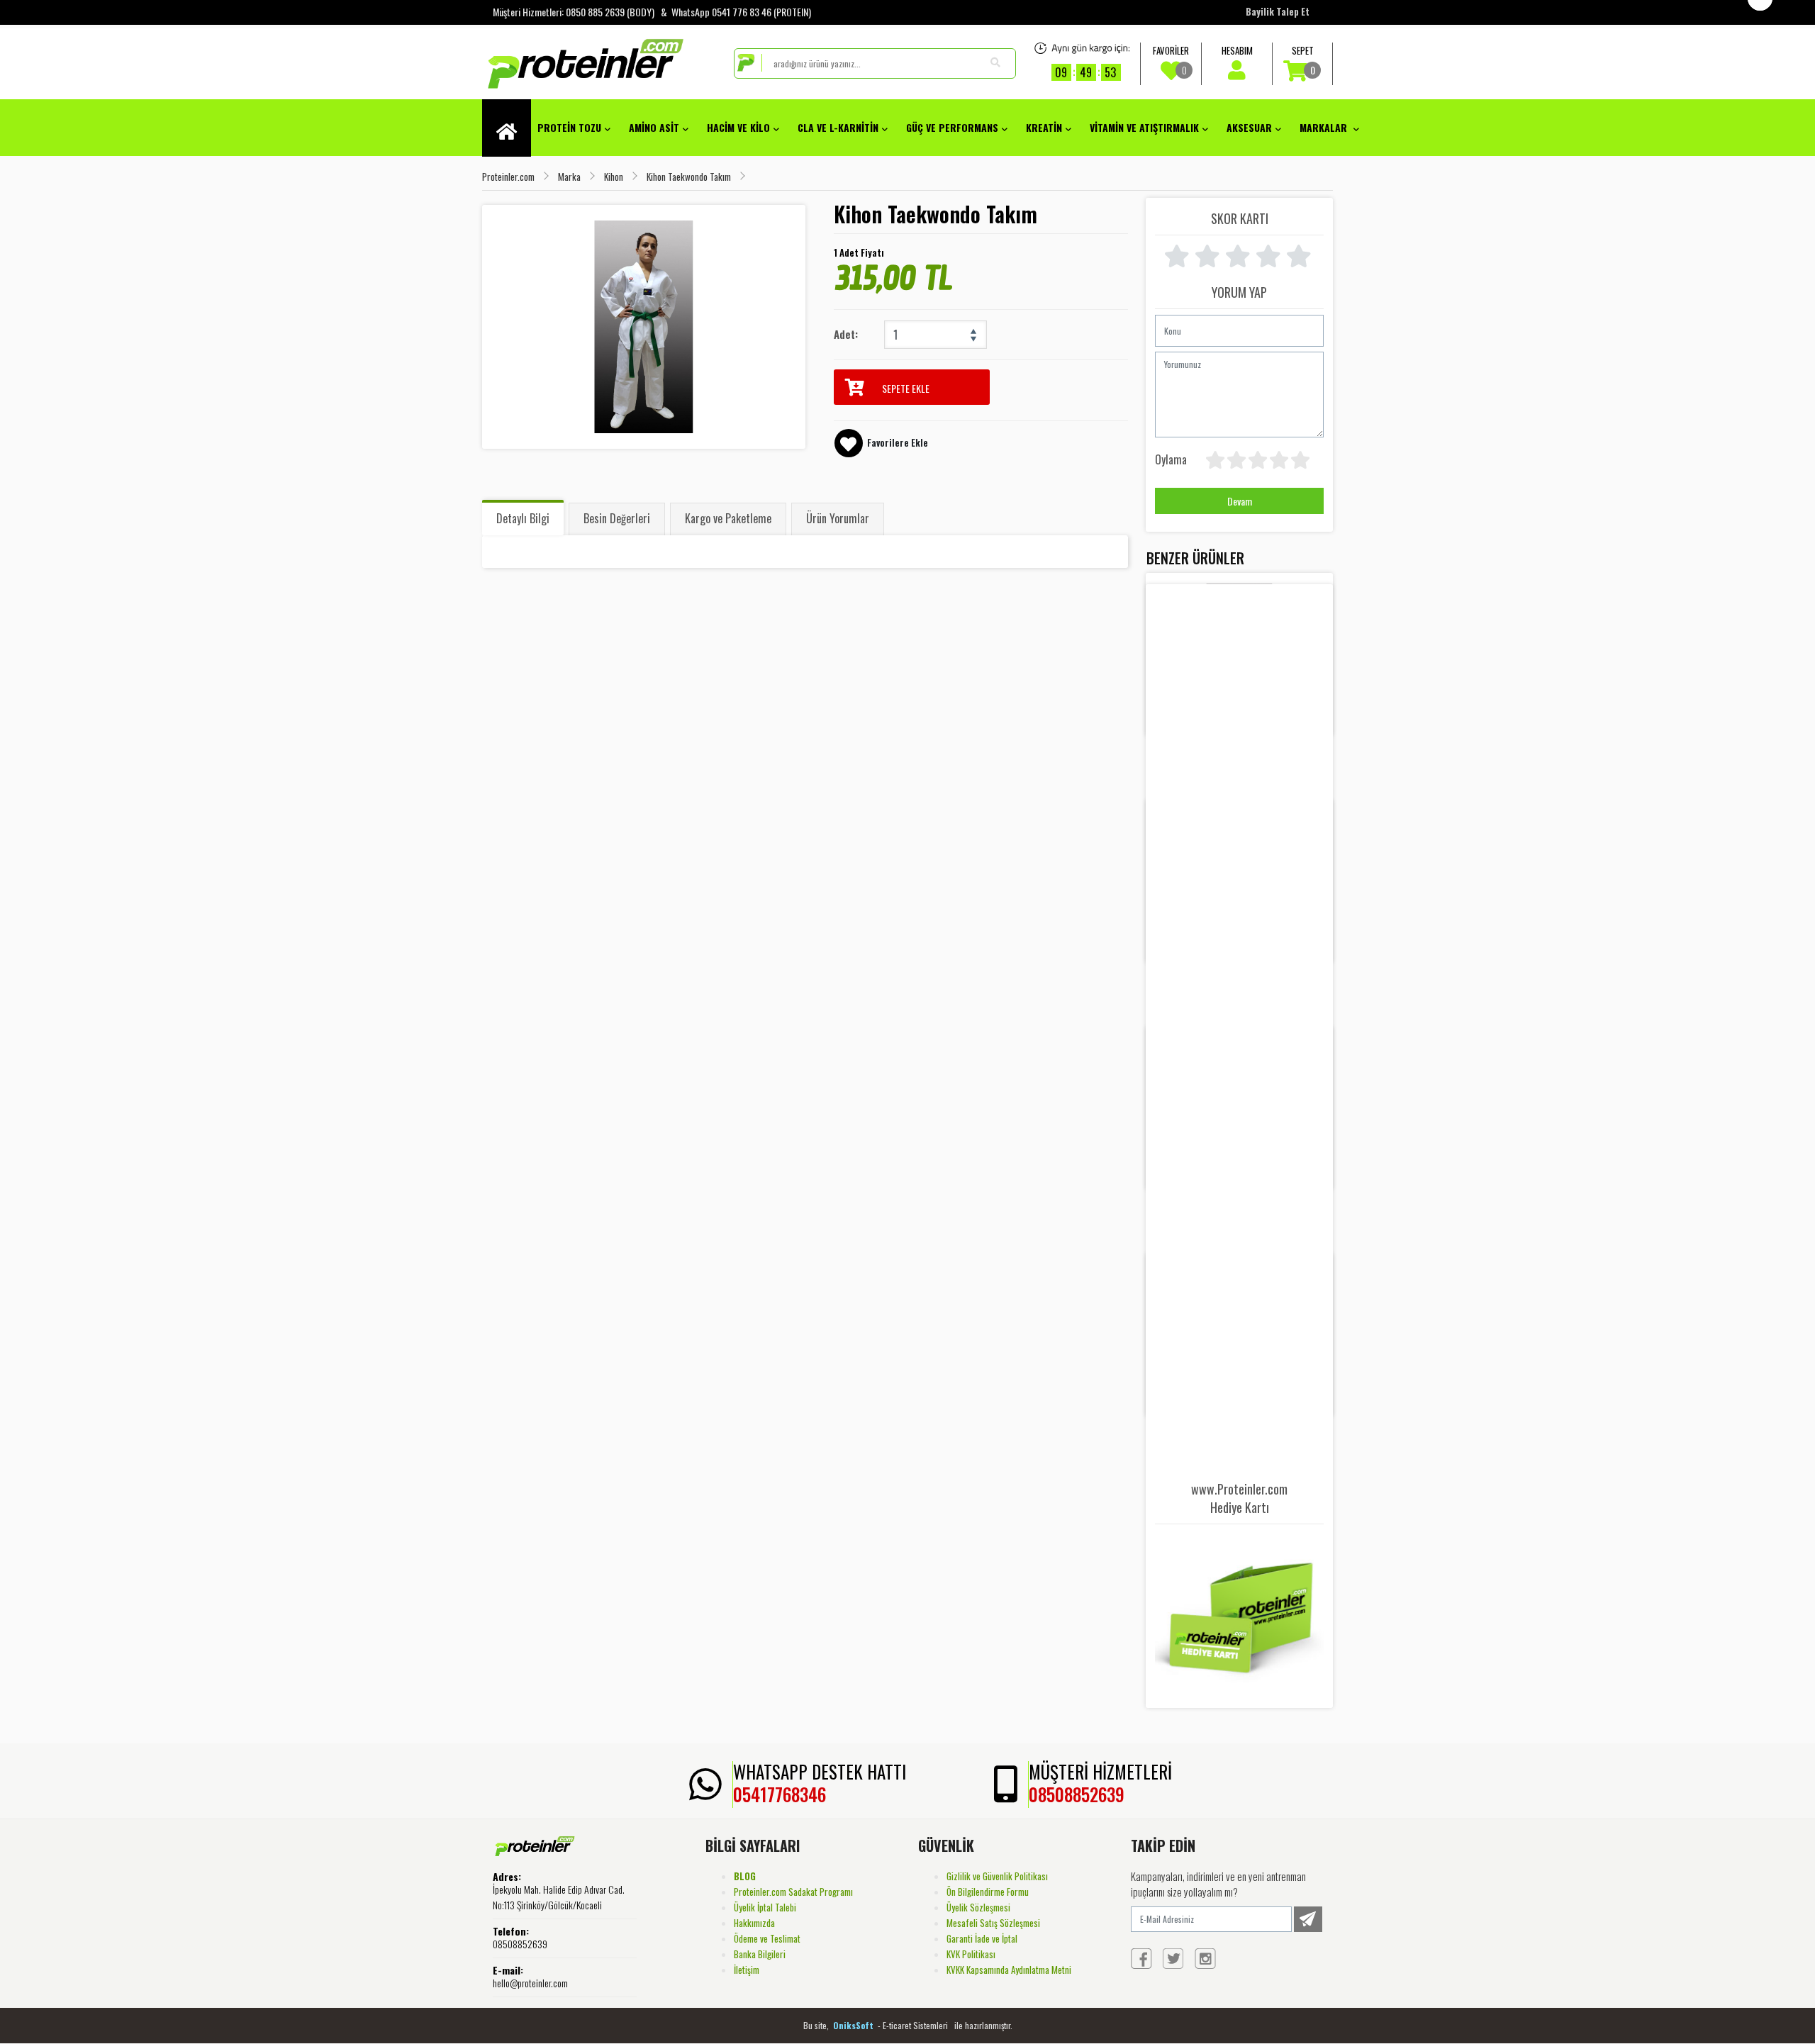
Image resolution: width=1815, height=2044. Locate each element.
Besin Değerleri (617, 518)
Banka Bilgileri (760, 1954)
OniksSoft (854, 2025)
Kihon (614, 177)
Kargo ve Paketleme (728, 518)
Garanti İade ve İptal (982, 1938)
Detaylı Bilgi (523, 518)
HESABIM (1237, 50)
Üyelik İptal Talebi (765, 1907)
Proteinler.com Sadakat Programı (793, 1892)
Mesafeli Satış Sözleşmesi (993, 1923)
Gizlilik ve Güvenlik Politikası (997, 1876)
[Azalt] (973, 342)
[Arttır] (973, 328)
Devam (1240, 501)
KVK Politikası (971, 1954)
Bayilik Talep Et (1278, 11)
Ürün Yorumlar (838, 518)
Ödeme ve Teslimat (767, 1938)
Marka (569, 177)
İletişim (747, 1970)
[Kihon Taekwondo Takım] (644, 327)
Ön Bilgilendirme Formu (988, 1892)
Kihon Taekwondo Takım (689, 177)
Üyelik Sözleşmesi (978, 1907)
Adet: (846, 334)
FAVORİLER (1171, 60)
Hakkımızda (754, 1923)
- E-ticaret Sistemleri (915, 2025)
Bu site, (817, 2025)
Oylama (1171, 459)
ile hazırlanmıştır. (983, 2025)
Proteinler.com (508, 177)
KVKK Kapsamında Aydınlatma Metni (1009, 1970)
